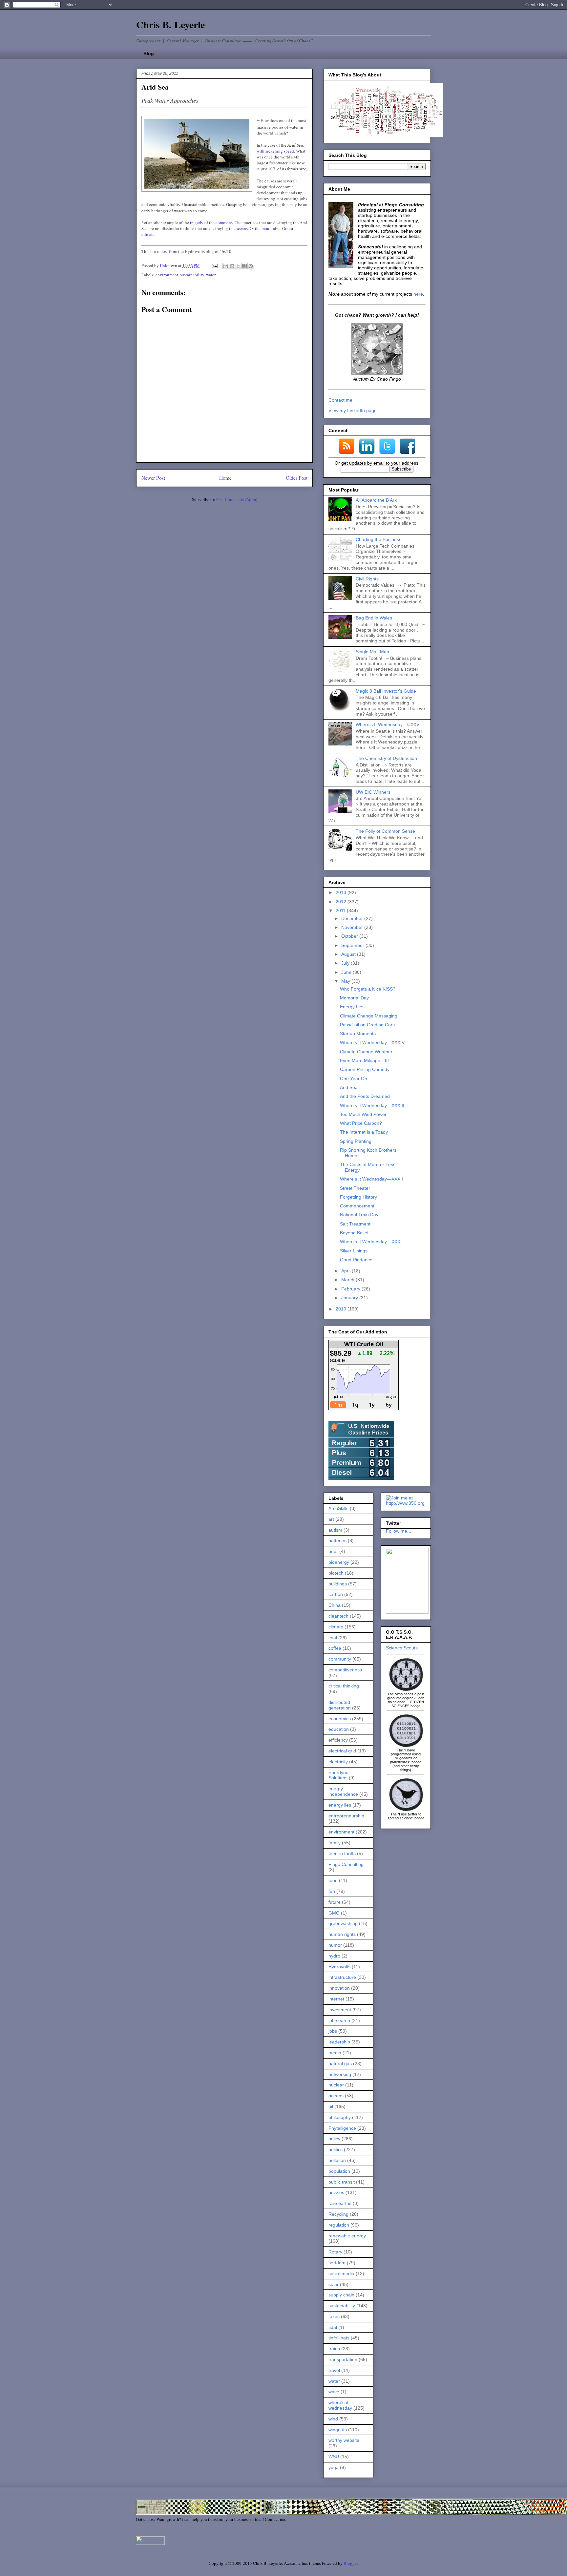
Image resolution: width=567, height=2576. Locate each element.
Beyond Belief (354, 1233)
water (211, 275)
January (350, 1298)
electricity (338, 1762)
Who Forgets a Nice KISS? (368, 989)
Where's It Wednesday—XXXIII (372, 1105)
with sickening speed (275, 151)
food (333, 1880)
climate (148, 234)
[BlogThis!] (232, 266)
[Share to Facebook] (244, 266)
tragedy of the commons (211, 222)
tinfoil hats (339, 2338)
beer (333, 1551)
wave (334, 2392)
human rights (342, 1934)
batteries (337, 1540)
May (346, 981)
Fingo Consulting (346, 1864)
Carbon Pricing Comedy (365, 1069)
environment (167, 275)
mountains (271, 228)
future (335, 1902)
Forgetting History (358, 1197)
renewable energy (347, 2236)
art (331, 1519)
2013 (342, 892)
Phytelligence (342, 2128)
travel (334, 2370)
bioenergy (339, 1562)
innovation (339, 1988)
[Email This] (226, 266)
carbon (336, 1594)
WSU (334, 2457)
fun (332, 1891)
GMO (334, 1913)
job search (339, 2021)
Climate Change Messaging (369, 1016)
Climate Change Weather (366, 1052)
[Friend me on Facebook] (407, 1612)
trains (334, 2349)
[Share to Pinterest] (251, 266)
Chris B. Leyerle (170, 24)
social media (341, 2273)
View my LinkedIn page (353, 410)
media (335, 2053)
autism (335, 1530)
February (351, 1289)
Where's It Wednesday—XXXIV (372, 1042)
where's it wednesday (340, 2405)
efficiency (338, 1740)
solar (334, 2284)
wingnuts (338, 2430)
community (340, 1659)
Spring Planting (356, 1141)
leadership (339, 2042)
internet (336, 1999)
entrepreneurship (346, 1816)
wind (333, 2419)
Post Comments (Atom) (237, 499)
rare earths (340, 2203)
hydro (334, 1956)
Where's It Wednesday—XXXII (371, 1179)
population (339, 2171)
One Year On (354, 1079)
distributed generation (340, 1705)
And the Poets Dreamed (365, 1096)
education (339, 1729)
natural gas (340, 2063)
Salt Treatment (355, 1224)
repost (163, 251)
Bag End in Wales (374, 618)
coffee (335, 1648)
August (349, 954)
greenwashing (343, 1923)
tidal (333, 2327)
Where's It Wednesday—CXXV (388, 724)
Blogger (351, 2563)
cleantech (338, 1616)
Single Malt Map (372, 652)
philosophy (340, 2117)
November (353, 927)
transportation (343, 2359)
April (346, 1271)
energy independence (343, 1791)
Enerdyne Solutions (338, 1775)
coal (333, 1638)
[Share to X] (238, 266)
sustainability (192, 275)
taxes (334, 2316)
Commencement (357, 1206)
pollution (337, 2160)
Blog (149, 53)
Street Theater (355, 1188)
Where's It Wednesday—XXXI (371, 1242)
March (348, 1280)
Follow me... (399, 1531)
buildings (338, 1584)
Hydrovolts (339, 1967)
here (418, 294)
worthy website (344, 2440)
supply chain (341, 2295)
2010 (342, 1309)
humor (335, 1945)
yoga (334, 2467)
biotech (336, 1573)
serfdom (337, 2263)
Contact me (340, 400)
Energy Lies (352, 1007)
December (353, 918)
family (335, 1843)
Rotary (335, 2252)
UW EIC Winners (373, 792)
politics (336, 2149)
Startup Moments (358, 1034)
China (335, 1605)
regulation (339, 2225)
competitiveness (345, 1670)
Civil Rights (367, 579)
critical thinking (344, 1686)
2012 (342, 902)
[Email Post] (214, 265)
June (347, 972)
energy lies (340, 1805)
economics (340, 1719)
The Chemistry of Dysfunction (386, 758)
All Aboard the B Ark (376, 500)
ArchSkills (338, 1508)
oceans (242, 228)
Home (225, 478)
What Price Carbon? (361, 1123)
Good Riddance (356, 1260)
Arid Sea (349, 1087)
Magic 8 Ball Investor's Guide (386, 691)
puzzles (336, 2192)
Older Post (297, 478)
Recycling (338, 2214)
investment (340, 2010)
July (346, 963)
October (350, 936)
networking (340, 2074)
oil (331, 2106)
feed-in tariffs (342, 1853)
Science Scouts (402, 1648)
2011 (341, 911)
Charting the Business (378, 539)
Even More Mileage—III (364, 1060)
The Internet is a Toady (364, 1132)
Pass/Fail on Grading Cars (367, 1025)
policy (334, 2139)
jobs (333, 2031)
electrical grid (342, 1751)
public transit (342, 2182)
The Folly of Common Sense (385, 831)
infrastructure (342, 1977)
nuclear (336, 2085)
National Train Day (359, 1215)
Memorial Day (354, 998)
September (353, 945)
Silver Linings (354, 1251)
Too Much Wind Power (363, 1114)
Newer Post (153, 478)
